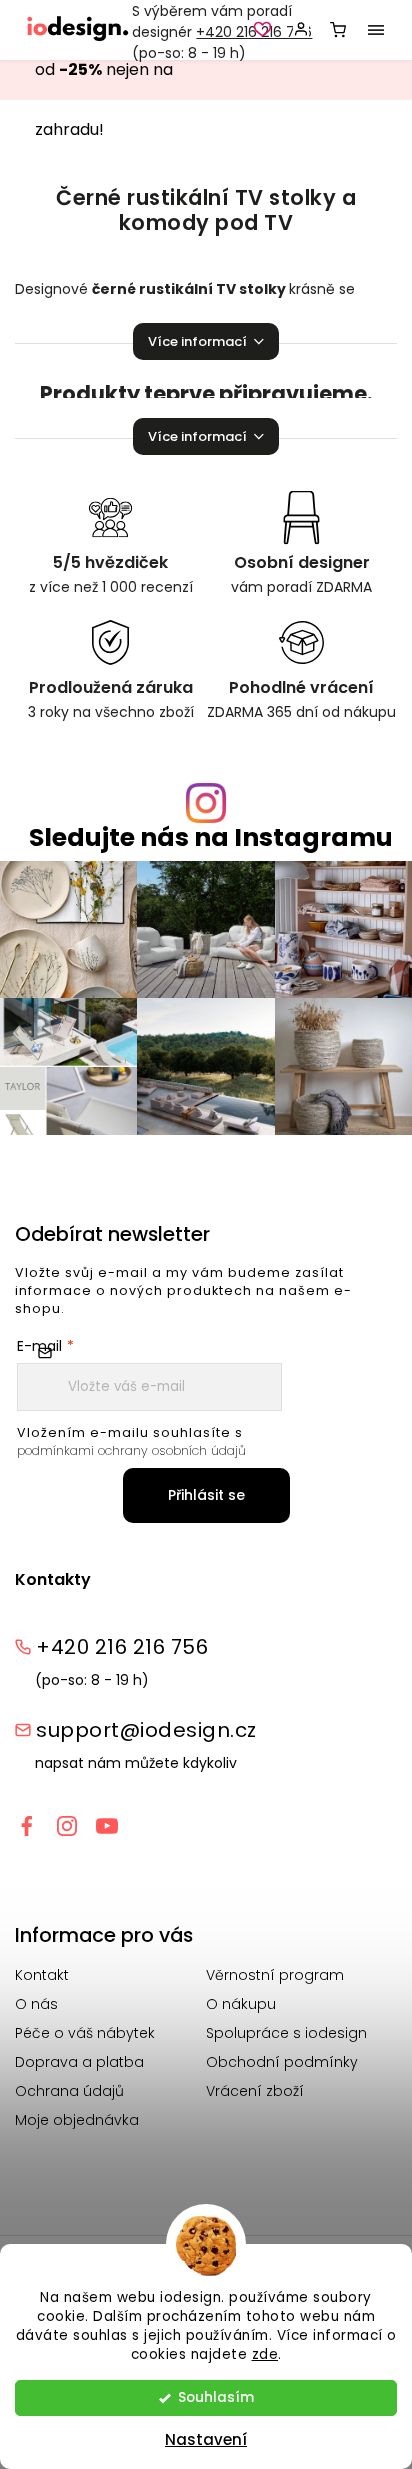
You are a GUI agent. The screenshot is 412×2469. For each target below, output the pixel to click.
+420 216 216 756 (122, 1647)
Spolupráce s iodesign (286, 2033)
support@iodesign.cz (146, 1730)
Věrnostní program (275, 1975)
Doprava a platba (79, 2062)
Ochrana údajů (69, 2091)
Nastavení (206, 2439)
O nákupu (241, 2004)
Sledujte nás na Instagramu (211, 837)
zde (265, 2354)
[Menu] (376, 30)
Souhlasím (216, 2397)
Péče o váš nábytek (85, 2033)
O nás (36, 2004)
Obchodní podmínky (282, 2062)
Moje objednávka (77, 2120)
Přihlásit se (206, 1495)
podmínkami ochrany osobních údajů (131, 1450)
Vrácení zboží (255, 2091)
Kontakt (42, 1975)
